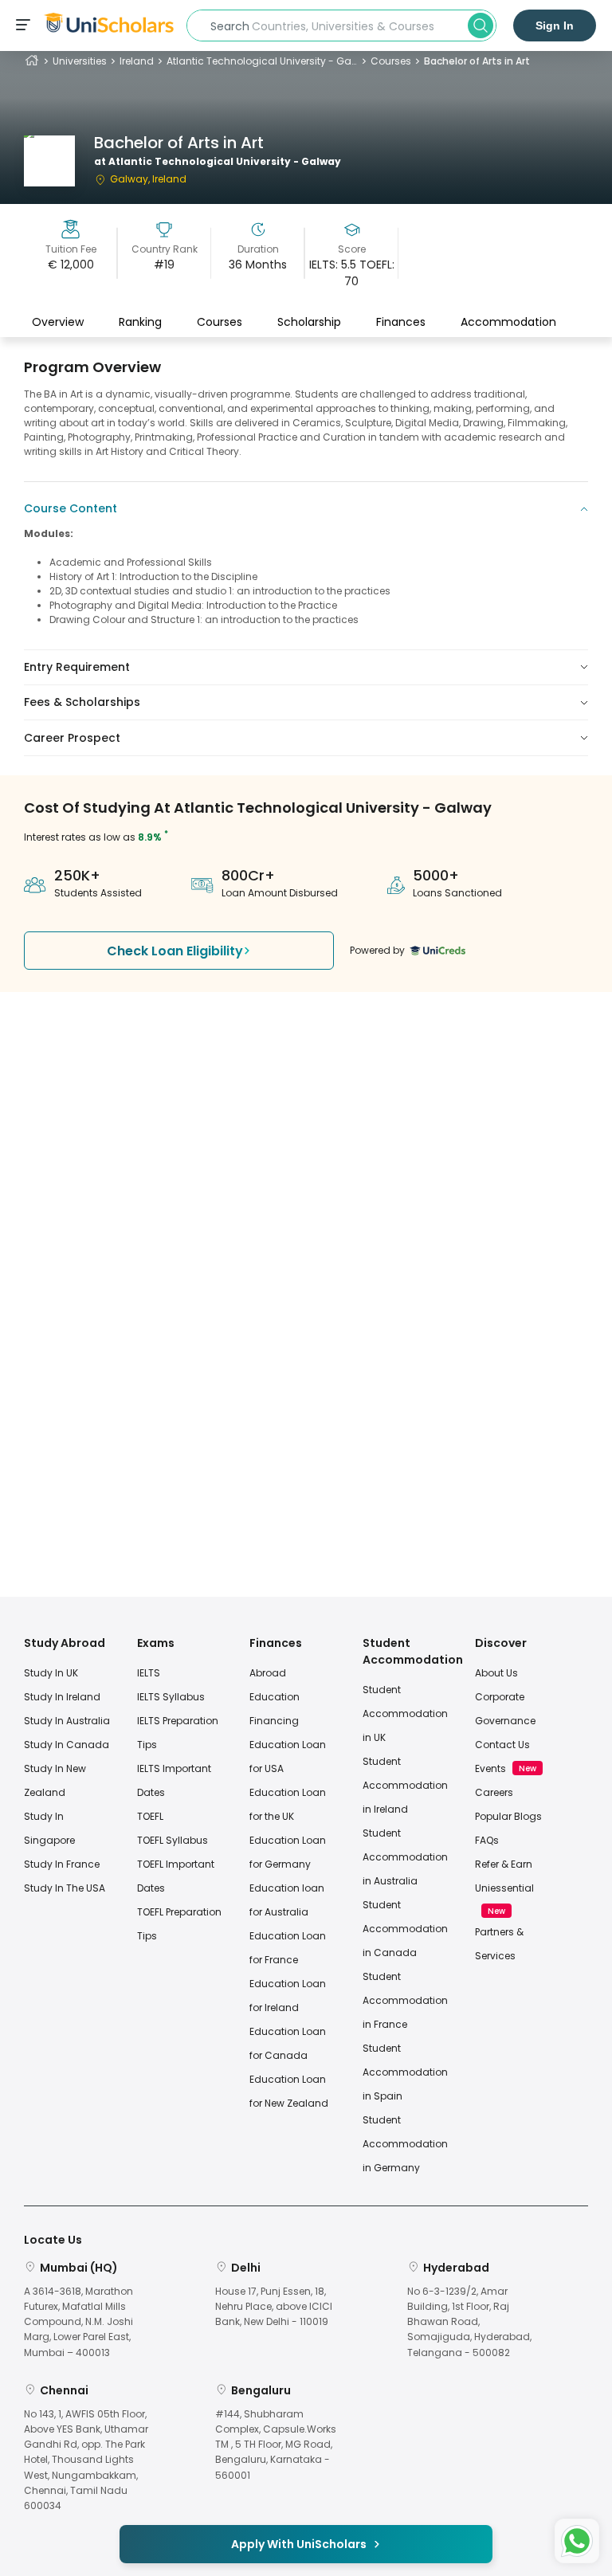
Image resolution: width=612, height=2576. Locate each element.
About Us (496, 1673)
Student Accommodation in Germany (405, 2144)
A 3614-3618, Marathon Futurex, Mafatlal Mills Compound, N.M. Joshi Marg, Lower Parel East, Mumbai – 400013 (78, 2322)
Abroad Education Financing (275, 1697)
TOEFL (150, 1816)
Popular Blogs (508, 1816)
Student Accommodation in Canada (405, 1929)
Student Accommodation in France (405, 2000)
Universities (80, 61)
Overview (58, 322)
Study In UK (51, 1673)
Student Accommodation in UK (405, 1713)
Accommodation (508, 322)
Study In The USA (65, 1888)
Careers (494, 1792)
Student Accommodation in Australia (405, 1857)
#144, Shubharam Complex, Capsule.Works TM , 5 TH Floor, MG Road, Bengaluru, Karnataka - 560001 (276, 2445)
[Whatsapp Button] (577, 2541)
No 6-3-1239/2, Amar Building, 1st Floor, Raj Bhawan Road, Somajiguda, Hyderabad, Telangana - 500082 (469, 2322)
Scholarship (309, 322)
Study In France (62, 1864)
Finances (401, 322)
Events (490, 1768)
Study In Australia (67, 1721)
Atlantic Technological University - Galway (262, 61)
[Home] (32, 61)
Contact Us (502, 1745)
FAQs (487, 1840)
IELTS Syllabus (171, 1697)
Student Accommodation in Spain (405, 2072)
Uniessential (504, 1888)
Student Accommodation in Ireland (405, 1785)
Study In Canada (67, 1745)
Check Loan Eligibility (175, 951)
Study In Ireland (62, 1697)
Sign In (555, 25)
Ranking (140, 322)
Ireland (137, 61)
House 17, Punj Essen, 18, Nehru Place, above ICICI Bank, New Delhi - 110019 (274, 2306)
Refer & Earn (504, 1864)
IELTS (149, 1673)
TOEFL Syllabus (173, 1840)
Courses (391, 61)
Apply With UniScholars (299, 2544)
